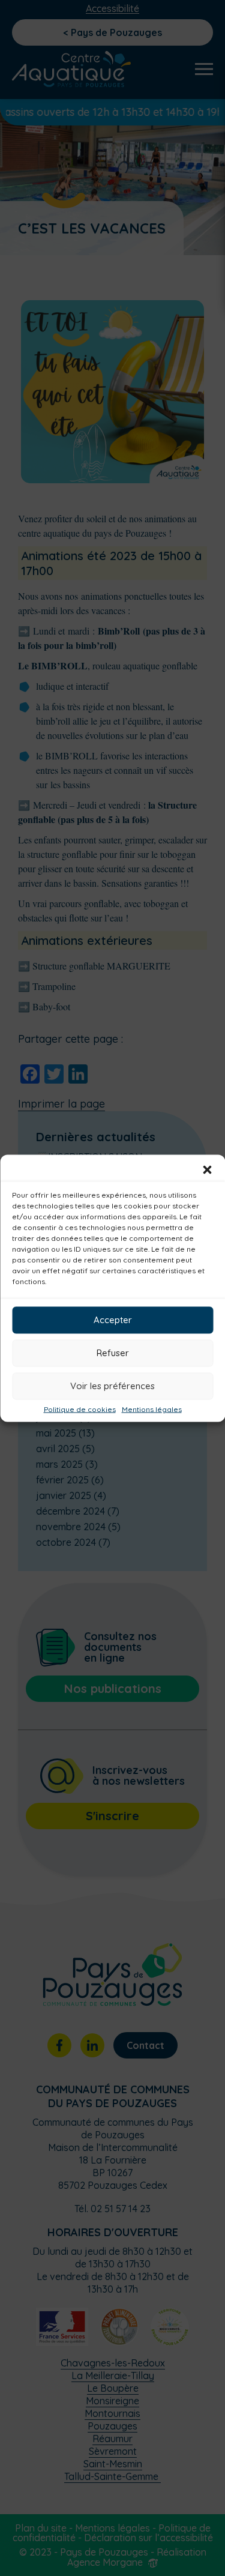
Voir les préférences (112, 1386)
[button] (207, 1169)
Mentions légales (152, 1409)
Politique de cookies (80, 1409)
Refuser (113, 1353)
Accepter (113, 1320)
